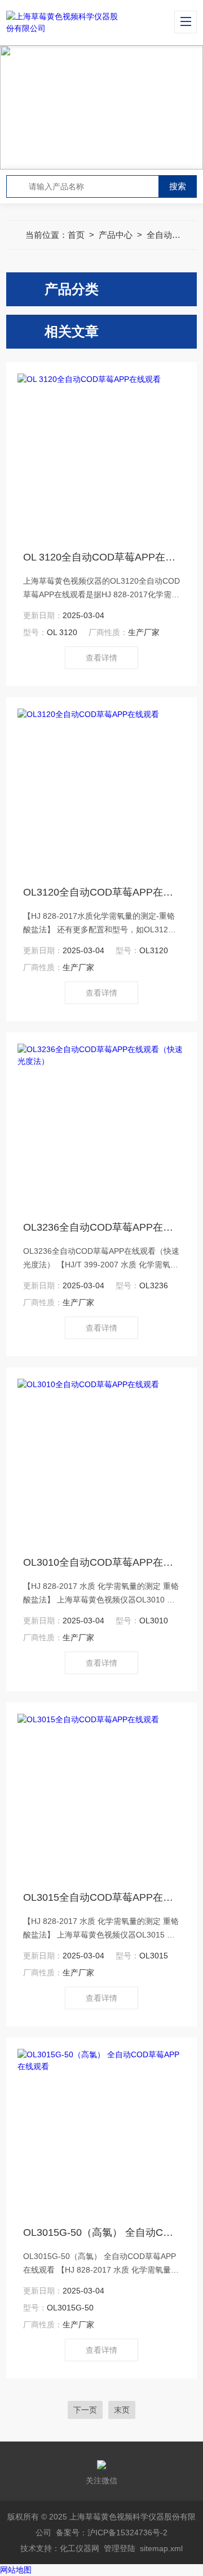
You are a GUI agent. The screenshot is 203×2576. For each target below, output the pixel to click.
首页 (76, 235)
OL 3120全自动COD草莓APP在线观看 (101, 557)
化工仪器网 (80, 2548)
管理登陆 (120, 2548)
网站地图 (16, 2570)
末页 (122, 2410)
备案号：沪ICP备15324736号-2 (112, 2532)
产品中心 (116, 235)
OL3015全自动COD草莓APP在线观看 (101, 1897)
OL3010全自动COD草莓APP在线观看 (101, 1562)
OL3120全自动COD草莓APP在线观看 (101, 892)
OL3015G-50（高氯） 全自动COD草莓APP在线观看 (101, 2232)
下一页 (85, 2410)
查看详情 (101, 658)
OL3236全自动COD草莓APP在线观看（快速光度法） (101, 1227)
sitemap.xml (161, 2548)
